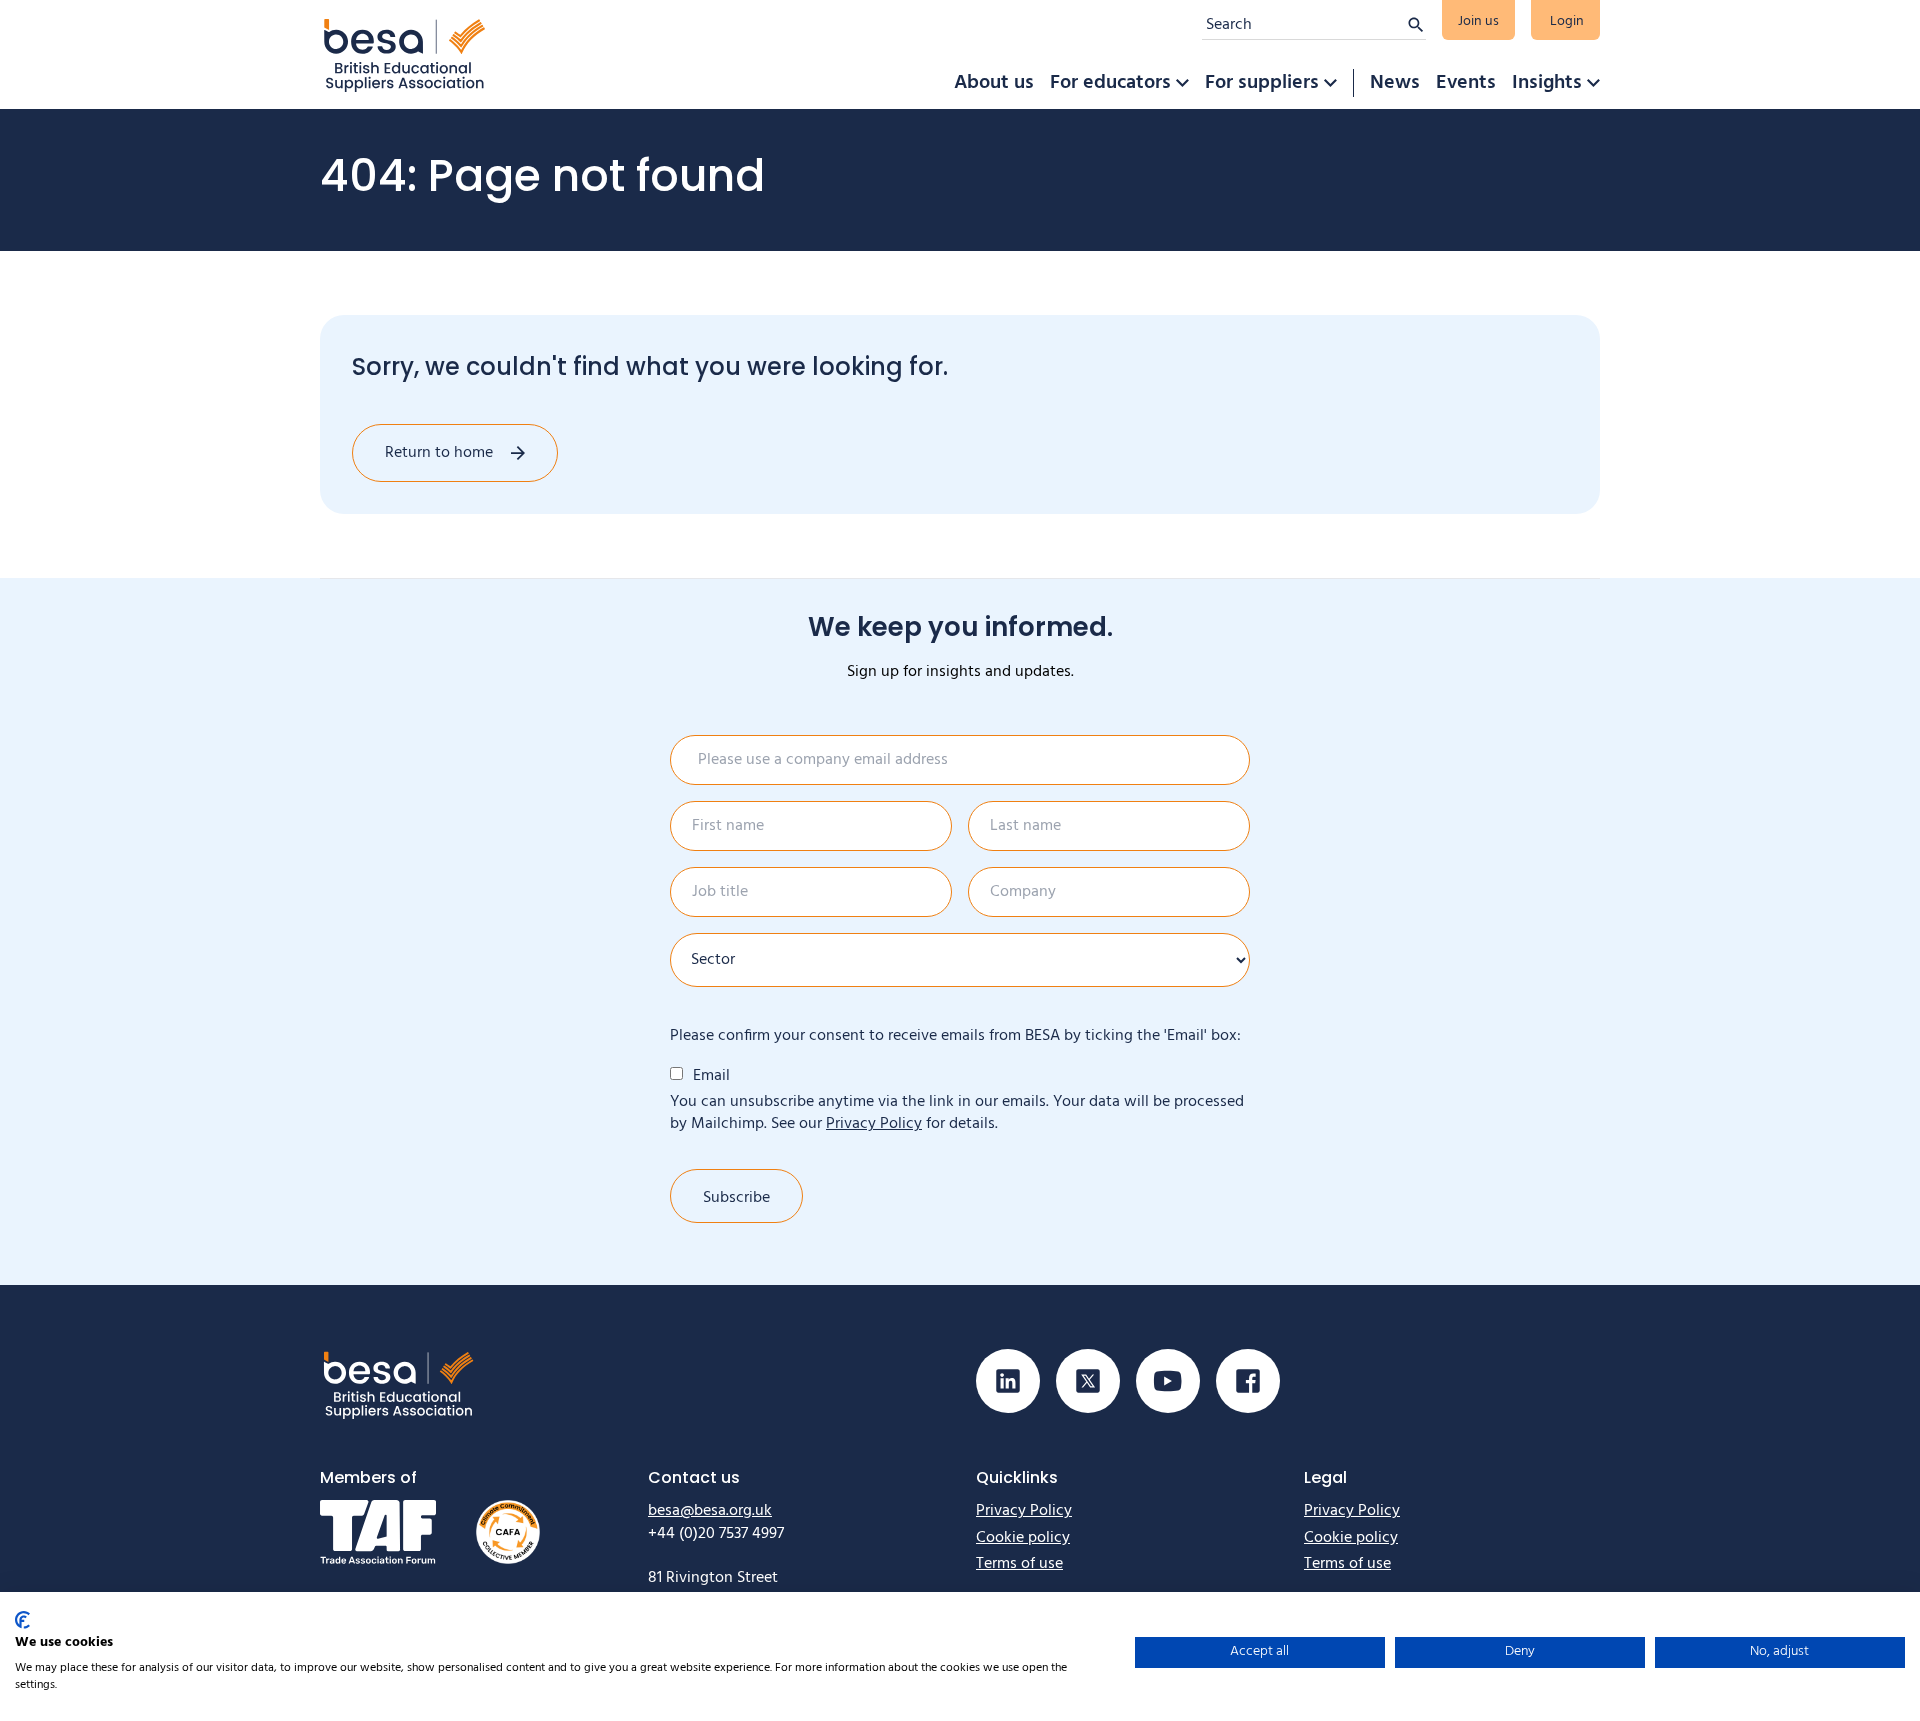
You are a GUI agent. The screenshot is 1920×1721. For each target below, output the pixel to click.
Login (1567, 21)
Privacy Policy (874, 1124)
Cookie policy (1023, 1538)
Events (1466, 83)
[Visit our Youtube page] (1168, 1381)
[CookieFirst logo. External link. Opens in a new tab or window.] (22, 1620)
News (1395, 83)
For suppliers (1262, 83)
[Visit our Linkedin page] (1008, 1381)
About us (994, 83)
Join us (1478, 21)
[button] (1182, 83)
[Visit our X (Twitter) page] (1088, 1381)
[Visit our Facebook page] (1248, 1381)
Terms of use (1019, 1564)
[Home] (405, 54)
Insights (1547, 83)
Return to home (439, 453)
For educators (1110, 83)
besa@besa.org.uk (710, 1511)
